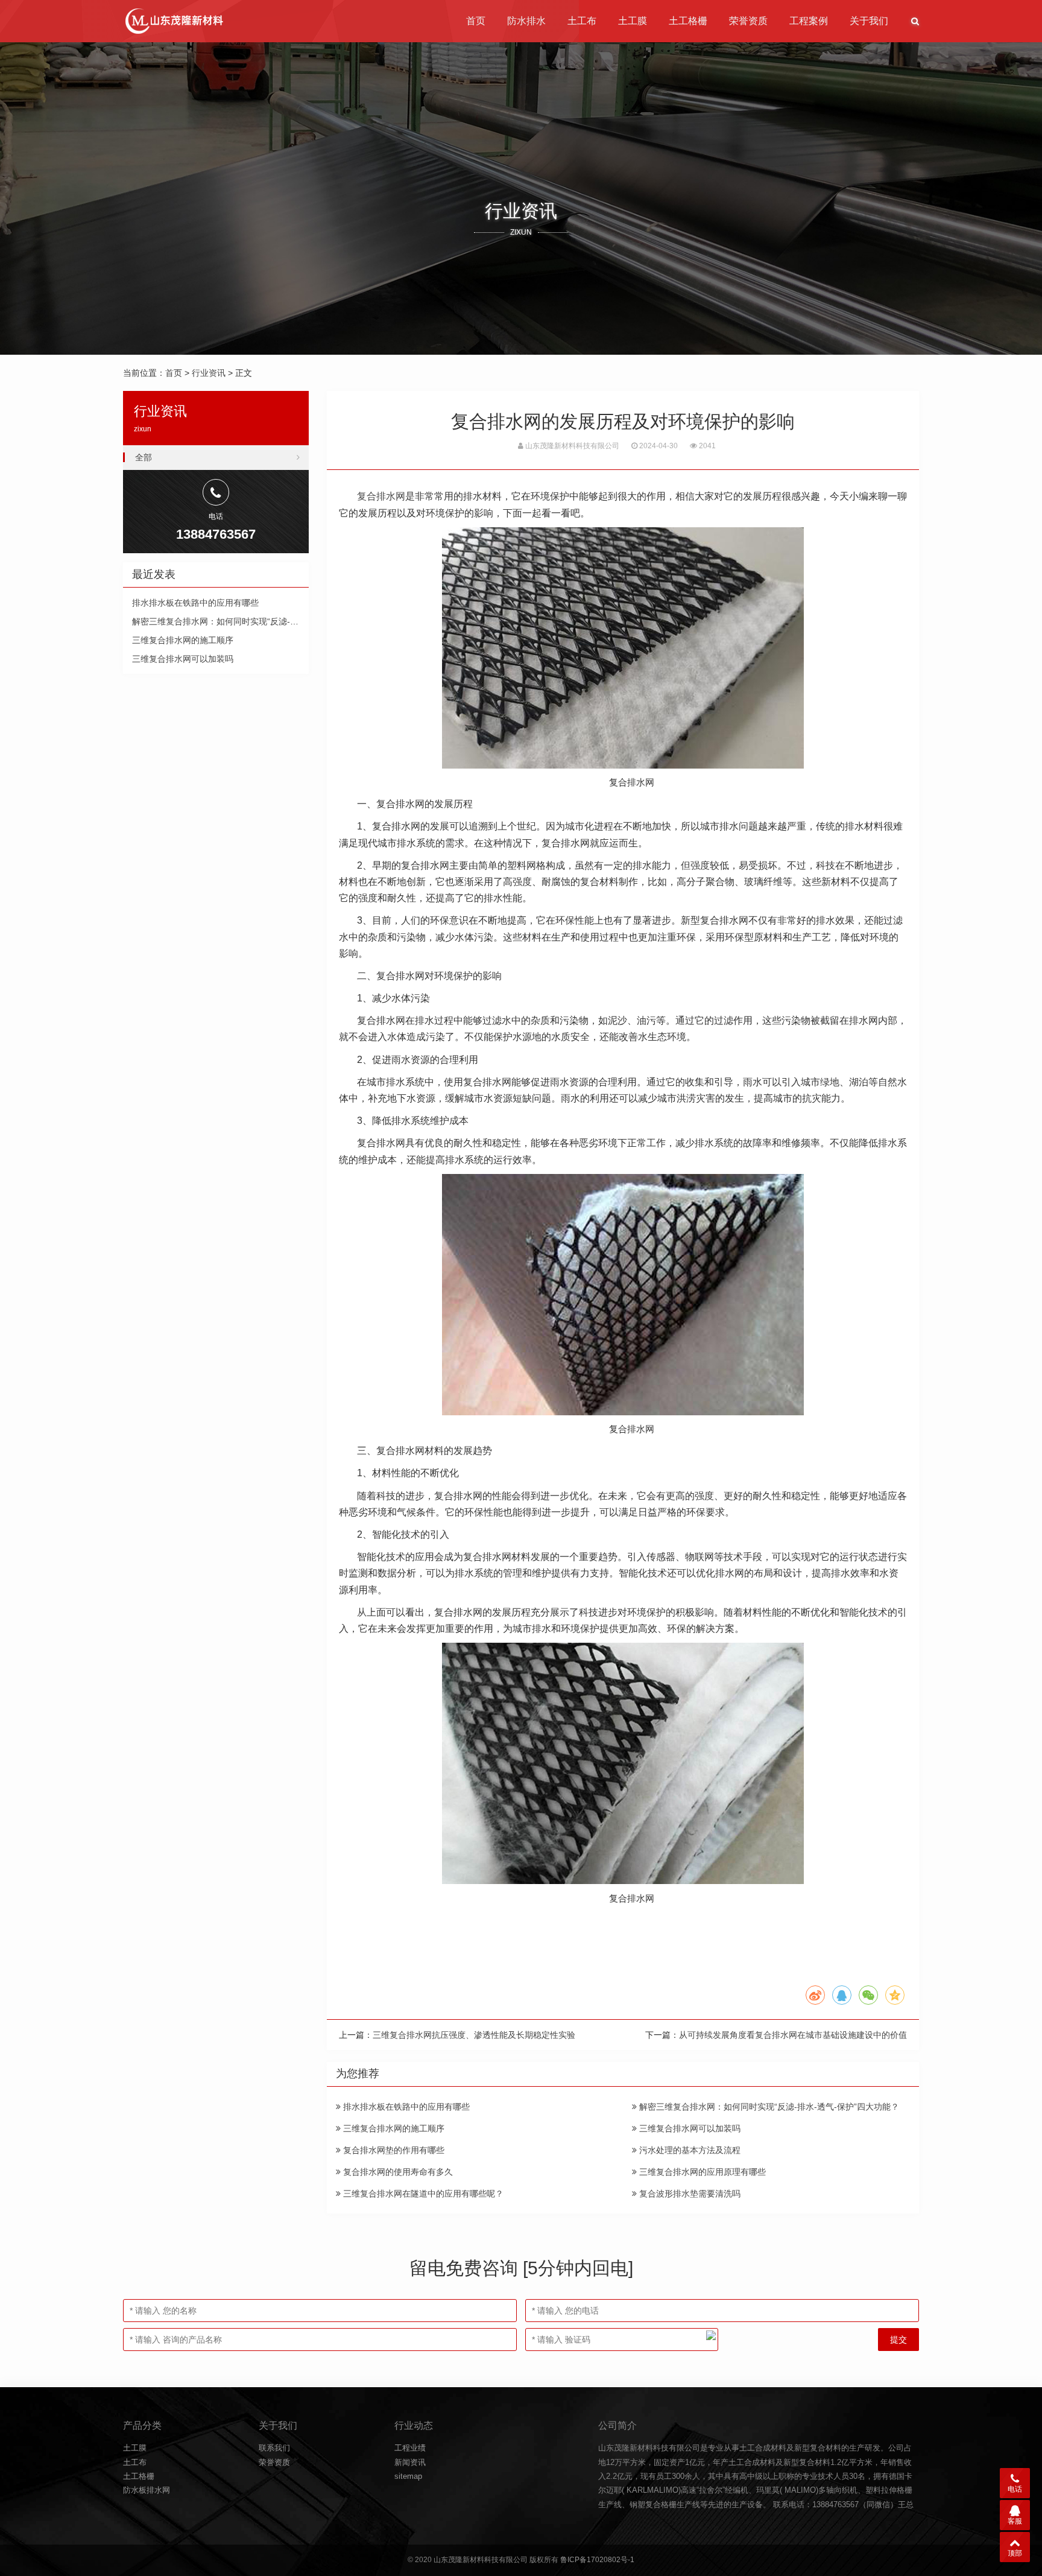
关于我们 (869, 21)
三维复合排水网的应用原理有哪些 (701, 2172)
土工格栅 (688, 21)
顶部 (1015, 2553)
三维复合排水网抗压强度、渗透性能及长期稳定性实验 (474, 2035)
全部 (144, 457)
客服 (1015, 2521)
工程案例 (809, 21)
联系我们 (274, 2448)
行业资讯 (209, 373)
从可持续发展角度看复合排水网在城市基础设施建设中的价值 (793, 2035)
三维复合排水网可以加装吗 (689, 2128)
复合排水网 (381, 496)
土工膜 (633, 21)
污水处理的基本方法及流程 (689, 2150)
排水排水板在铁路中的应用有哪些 (405, 2107)
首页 (476, 21)
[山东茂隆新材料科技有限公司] (173, 21)
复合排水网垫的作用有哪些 (393, 2150)
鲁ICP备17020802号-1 (597, 2560)
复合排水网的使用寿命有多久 (397, 2172)
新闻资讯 (410, 2462)
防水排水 (526, 21)
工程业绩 (410, 2448)
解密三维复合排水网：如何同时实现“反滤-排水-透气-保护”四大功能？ (768, 2107)
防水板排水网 (147, 2490)
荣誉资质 (748, 21)
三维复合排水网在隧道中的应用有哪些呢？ (422, 2194)
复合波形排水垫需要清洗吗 (689, 2194)
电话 (1015, 2489)
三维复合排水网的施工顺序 (393, 2128)
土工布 (582, 21)
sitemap (408, 2476)
